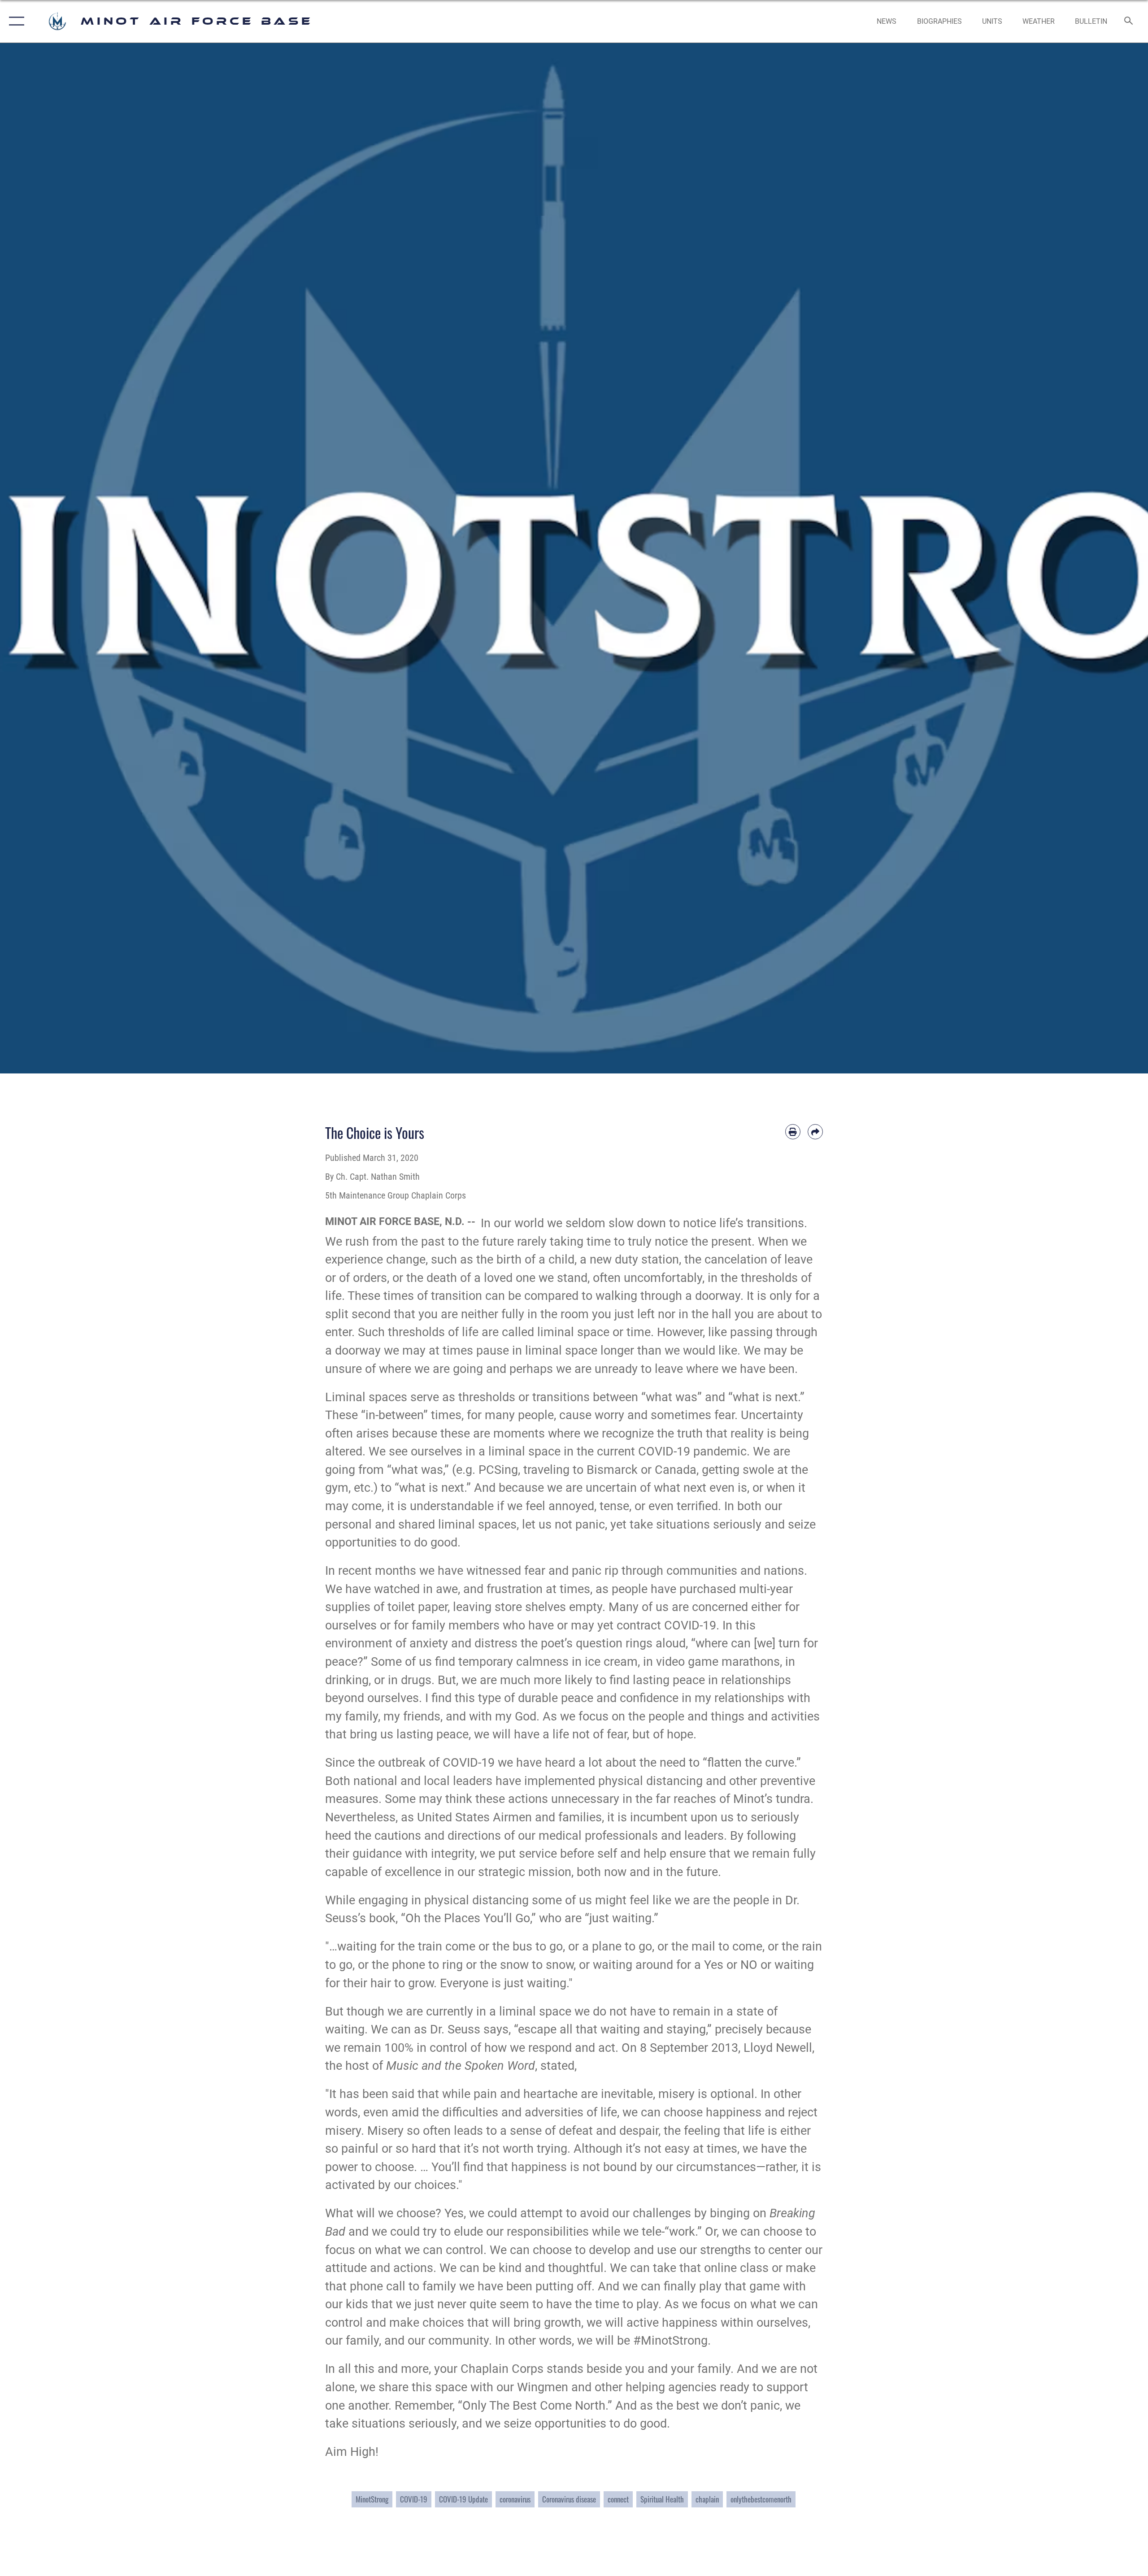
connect (618, 2499)
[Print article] (793, 1132)
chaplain (707, 2499)
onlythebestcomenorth (761, 2499)
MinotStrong (372, 2499)
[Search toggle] (1129, 22)
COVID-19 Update (463, 2499)
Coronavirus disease (569, 2499)
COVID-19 (414, 2499)
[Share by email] (815, 1132)
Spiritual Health (662, 2499)
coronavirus (515, 2499)
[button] (15, 21)
